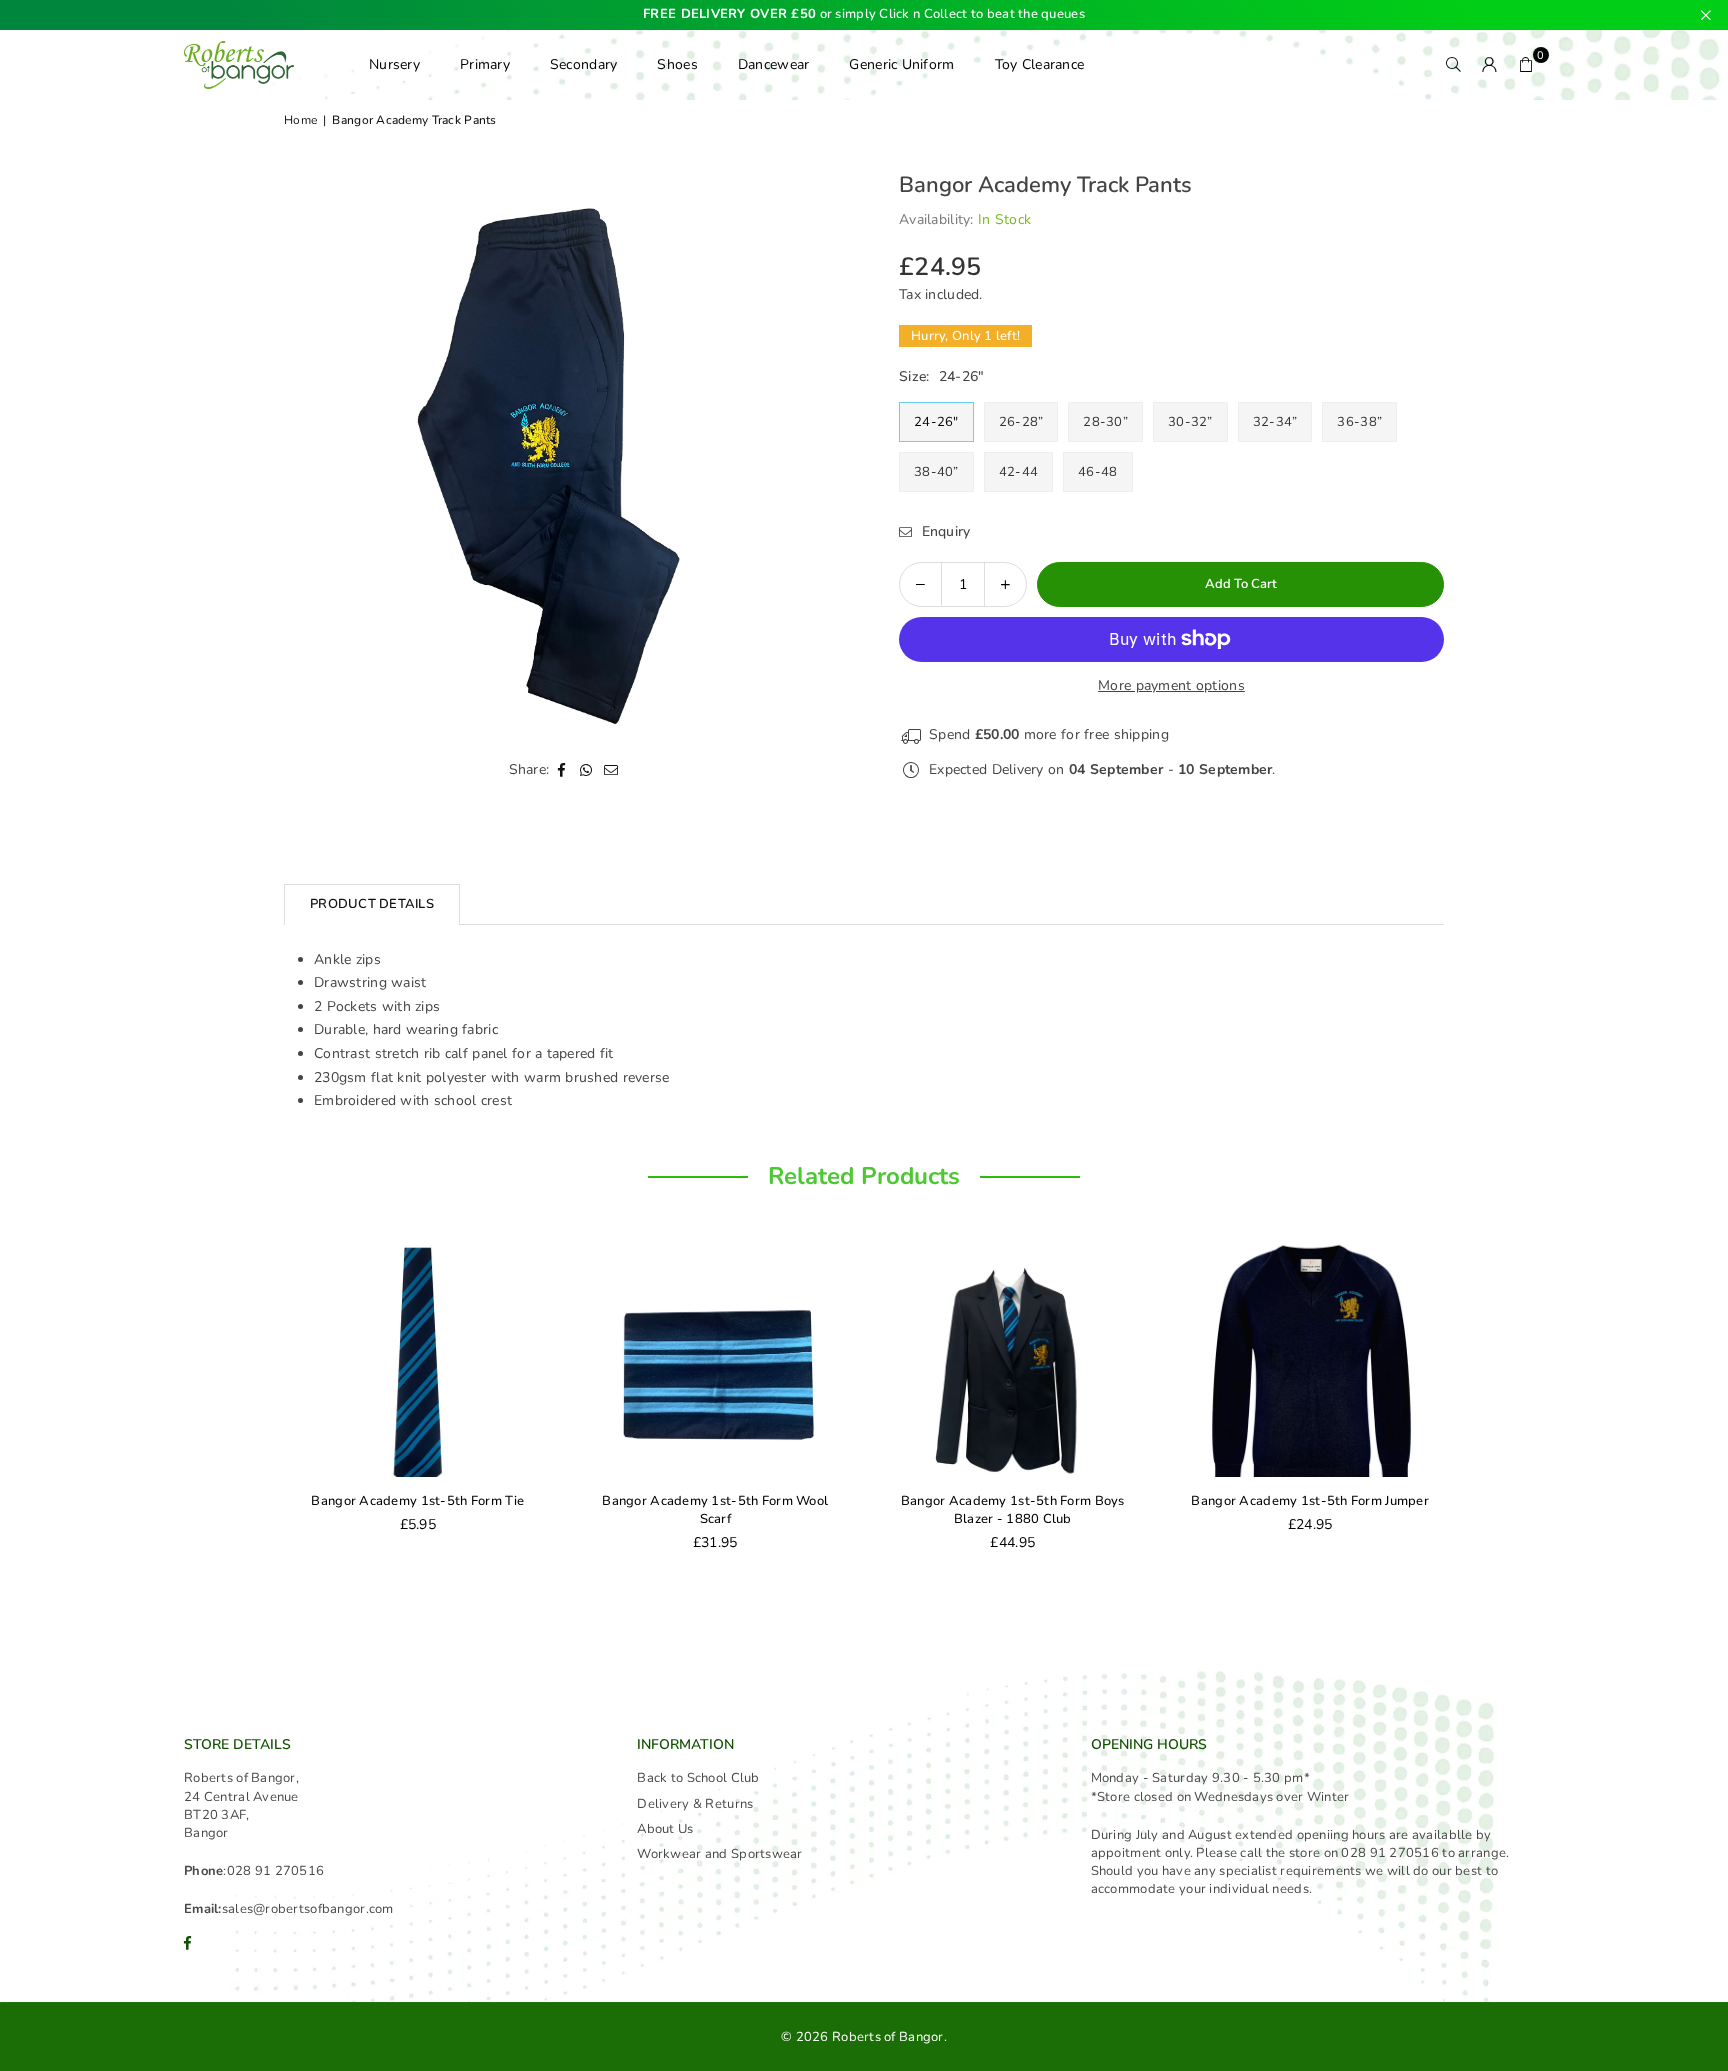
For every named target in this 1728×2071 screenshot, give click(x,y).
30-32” (1190, 422)
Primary (485, 64)
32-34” (1275, 422)
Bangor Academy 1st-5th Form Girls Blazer (1197, 1510)
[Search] (1454, 65)
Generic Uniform (901, 64)
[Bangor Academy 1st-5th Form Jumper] (900, 1357)
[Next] (1464, 1408)
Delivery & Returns (695, 1804)
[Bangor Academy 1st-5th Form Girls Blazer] (1198, 1357)
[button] (1526, 65)
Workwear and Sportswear (719, 1854)
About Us (665, 1829)
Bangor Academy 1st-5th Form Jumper (900, 1501)
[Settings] (1490, 65)
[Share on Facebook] (561, 769)
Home (300, 120)
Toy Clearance (1040, 64)
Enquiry (943, 531)
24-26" (936, 422)
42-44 (1018, 472)
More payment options (1171, 685)
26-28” (1021, 422)
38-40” (936, 472)
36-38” (1359, 422)
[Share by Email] (611, 769)
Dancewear (774, 64)
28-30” (1105, 422)
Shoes (677, 64)
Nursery (394, 64)
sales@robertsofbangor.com (308, 1909)
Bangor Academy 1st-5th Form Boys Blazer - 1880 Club (602, 1510)
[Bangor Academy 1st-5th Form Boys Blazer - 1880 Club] (603, 1357)
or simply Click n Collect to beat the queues (864, 15)
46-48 (1097, 472)
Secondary (584, 64)
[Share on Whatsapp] (586, 769)
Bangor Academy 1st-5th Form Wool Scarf (305, 1510)
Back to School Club (698, 1778)
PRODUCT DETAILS (372, 904)
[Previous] (264, 1408)
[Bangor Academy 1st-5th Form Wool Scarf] (305, 1357)
